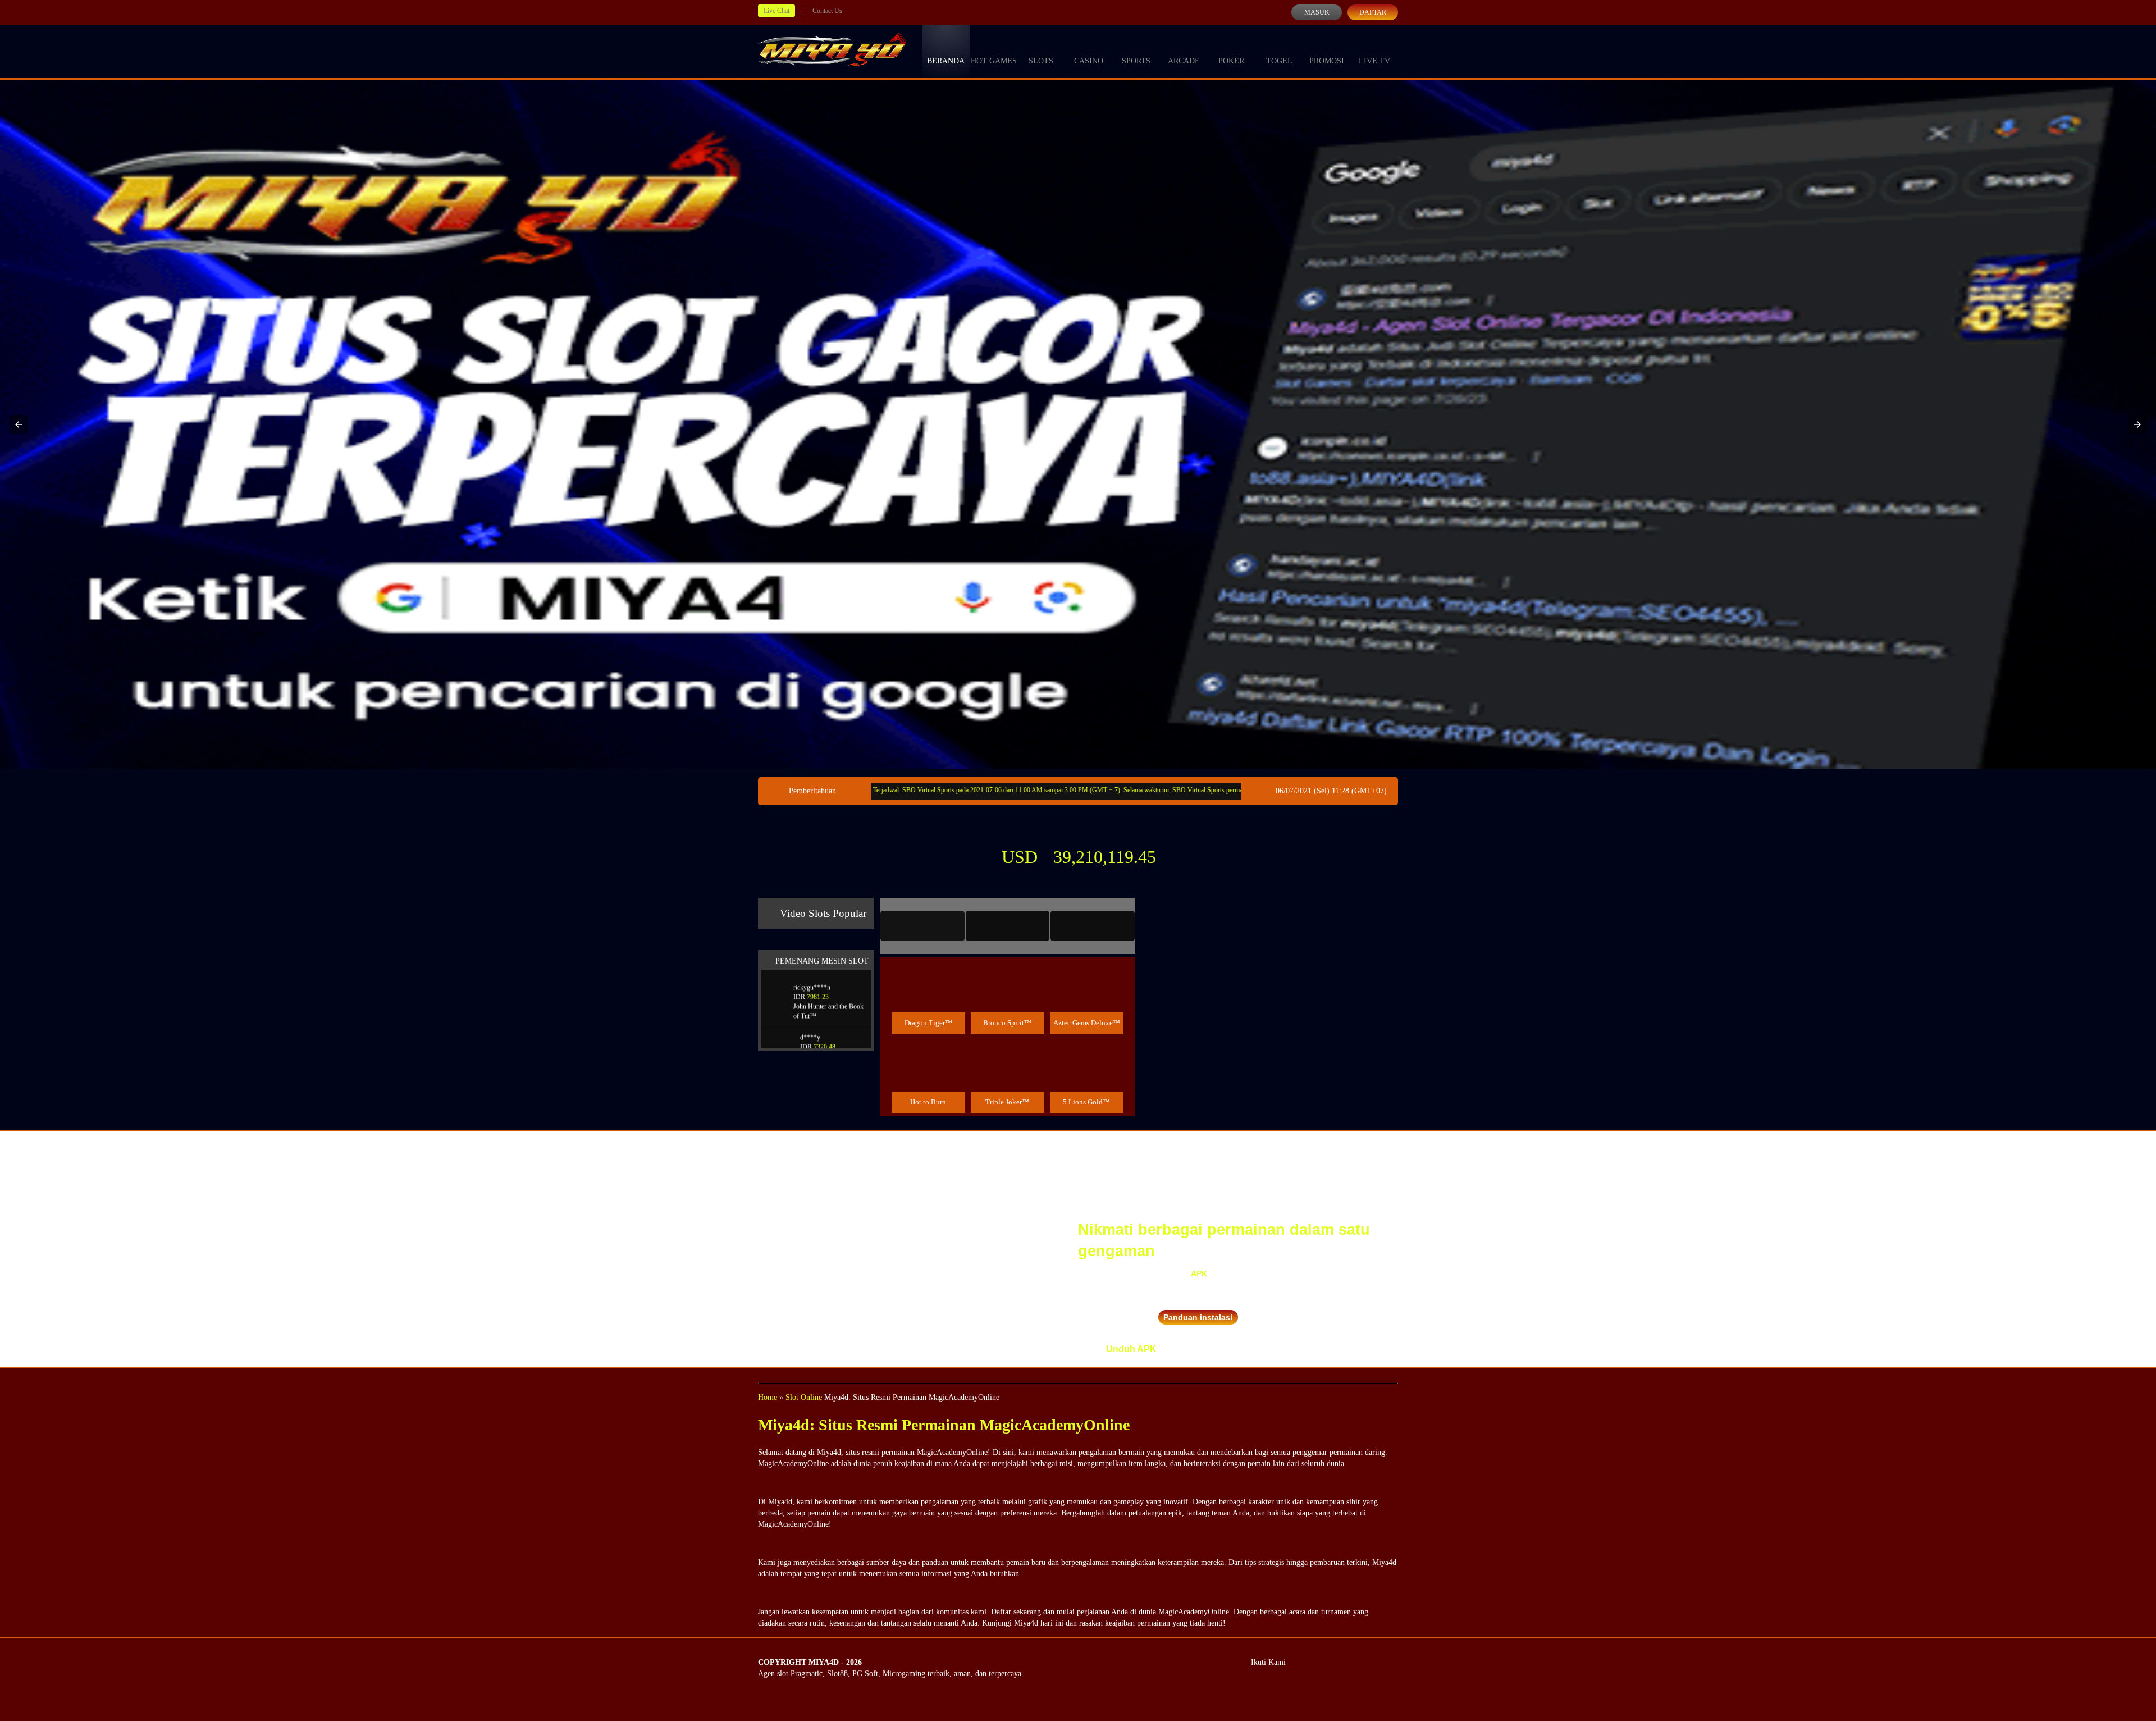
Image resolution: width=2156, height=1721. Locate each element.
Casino (1089, 61)
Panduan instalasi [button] (1198, 1317)
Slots (1041, 61)
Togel (1279, 61)
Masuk (1317, 12)
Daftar (1373, 12)
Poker (1231, 61)
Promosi (1327, 61)
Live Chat (776, 11)
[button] (19, 424)
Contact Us (827, 11)
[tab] (922, 926)
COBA (928, 973)
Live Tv (1374, 61)
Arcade (1184, 61)
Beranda (946, 61)
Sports (1136, 61)
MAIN (928, 998)
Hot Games (994, 61)
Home (768, 1397)
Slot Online (804, 1397)
